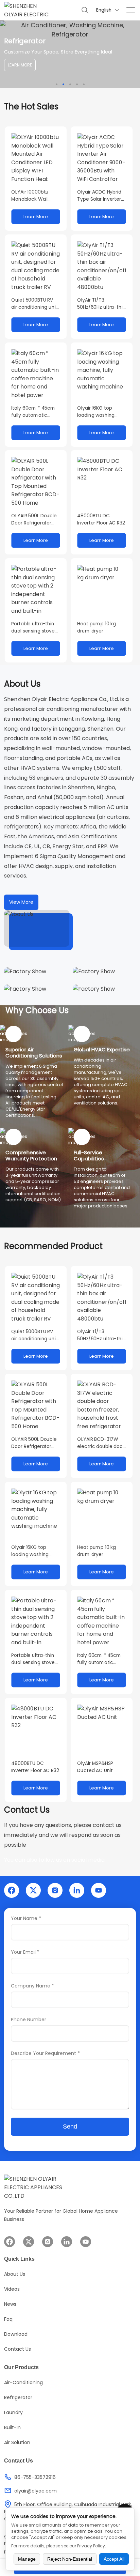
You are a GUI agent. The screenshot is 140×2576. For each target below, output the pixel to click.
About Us (15, 2274)
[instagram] (55, 1890)
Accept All (114, 2559)
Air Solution (17, 2442)
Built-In (12, 2427)
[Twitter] (33, 1890)
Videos (12, 2289)
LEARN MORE (20, 65)
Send (70, 2127)
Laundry (13, 2412)
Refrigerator (18, 2397)
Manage (27, 2559)
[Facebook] (12, 1890)
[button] (57, 84)
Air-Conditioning (23, 2382)
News (10, 2304)
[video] (37, 928)
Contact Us (17, 2349)
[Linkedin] (77, 1890)
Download (16, 2334)
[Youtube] (99, 1890)
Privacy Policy (91, 2546)
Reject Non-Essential (70, 2559)
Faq (8, 2319)
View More (21, 902)
